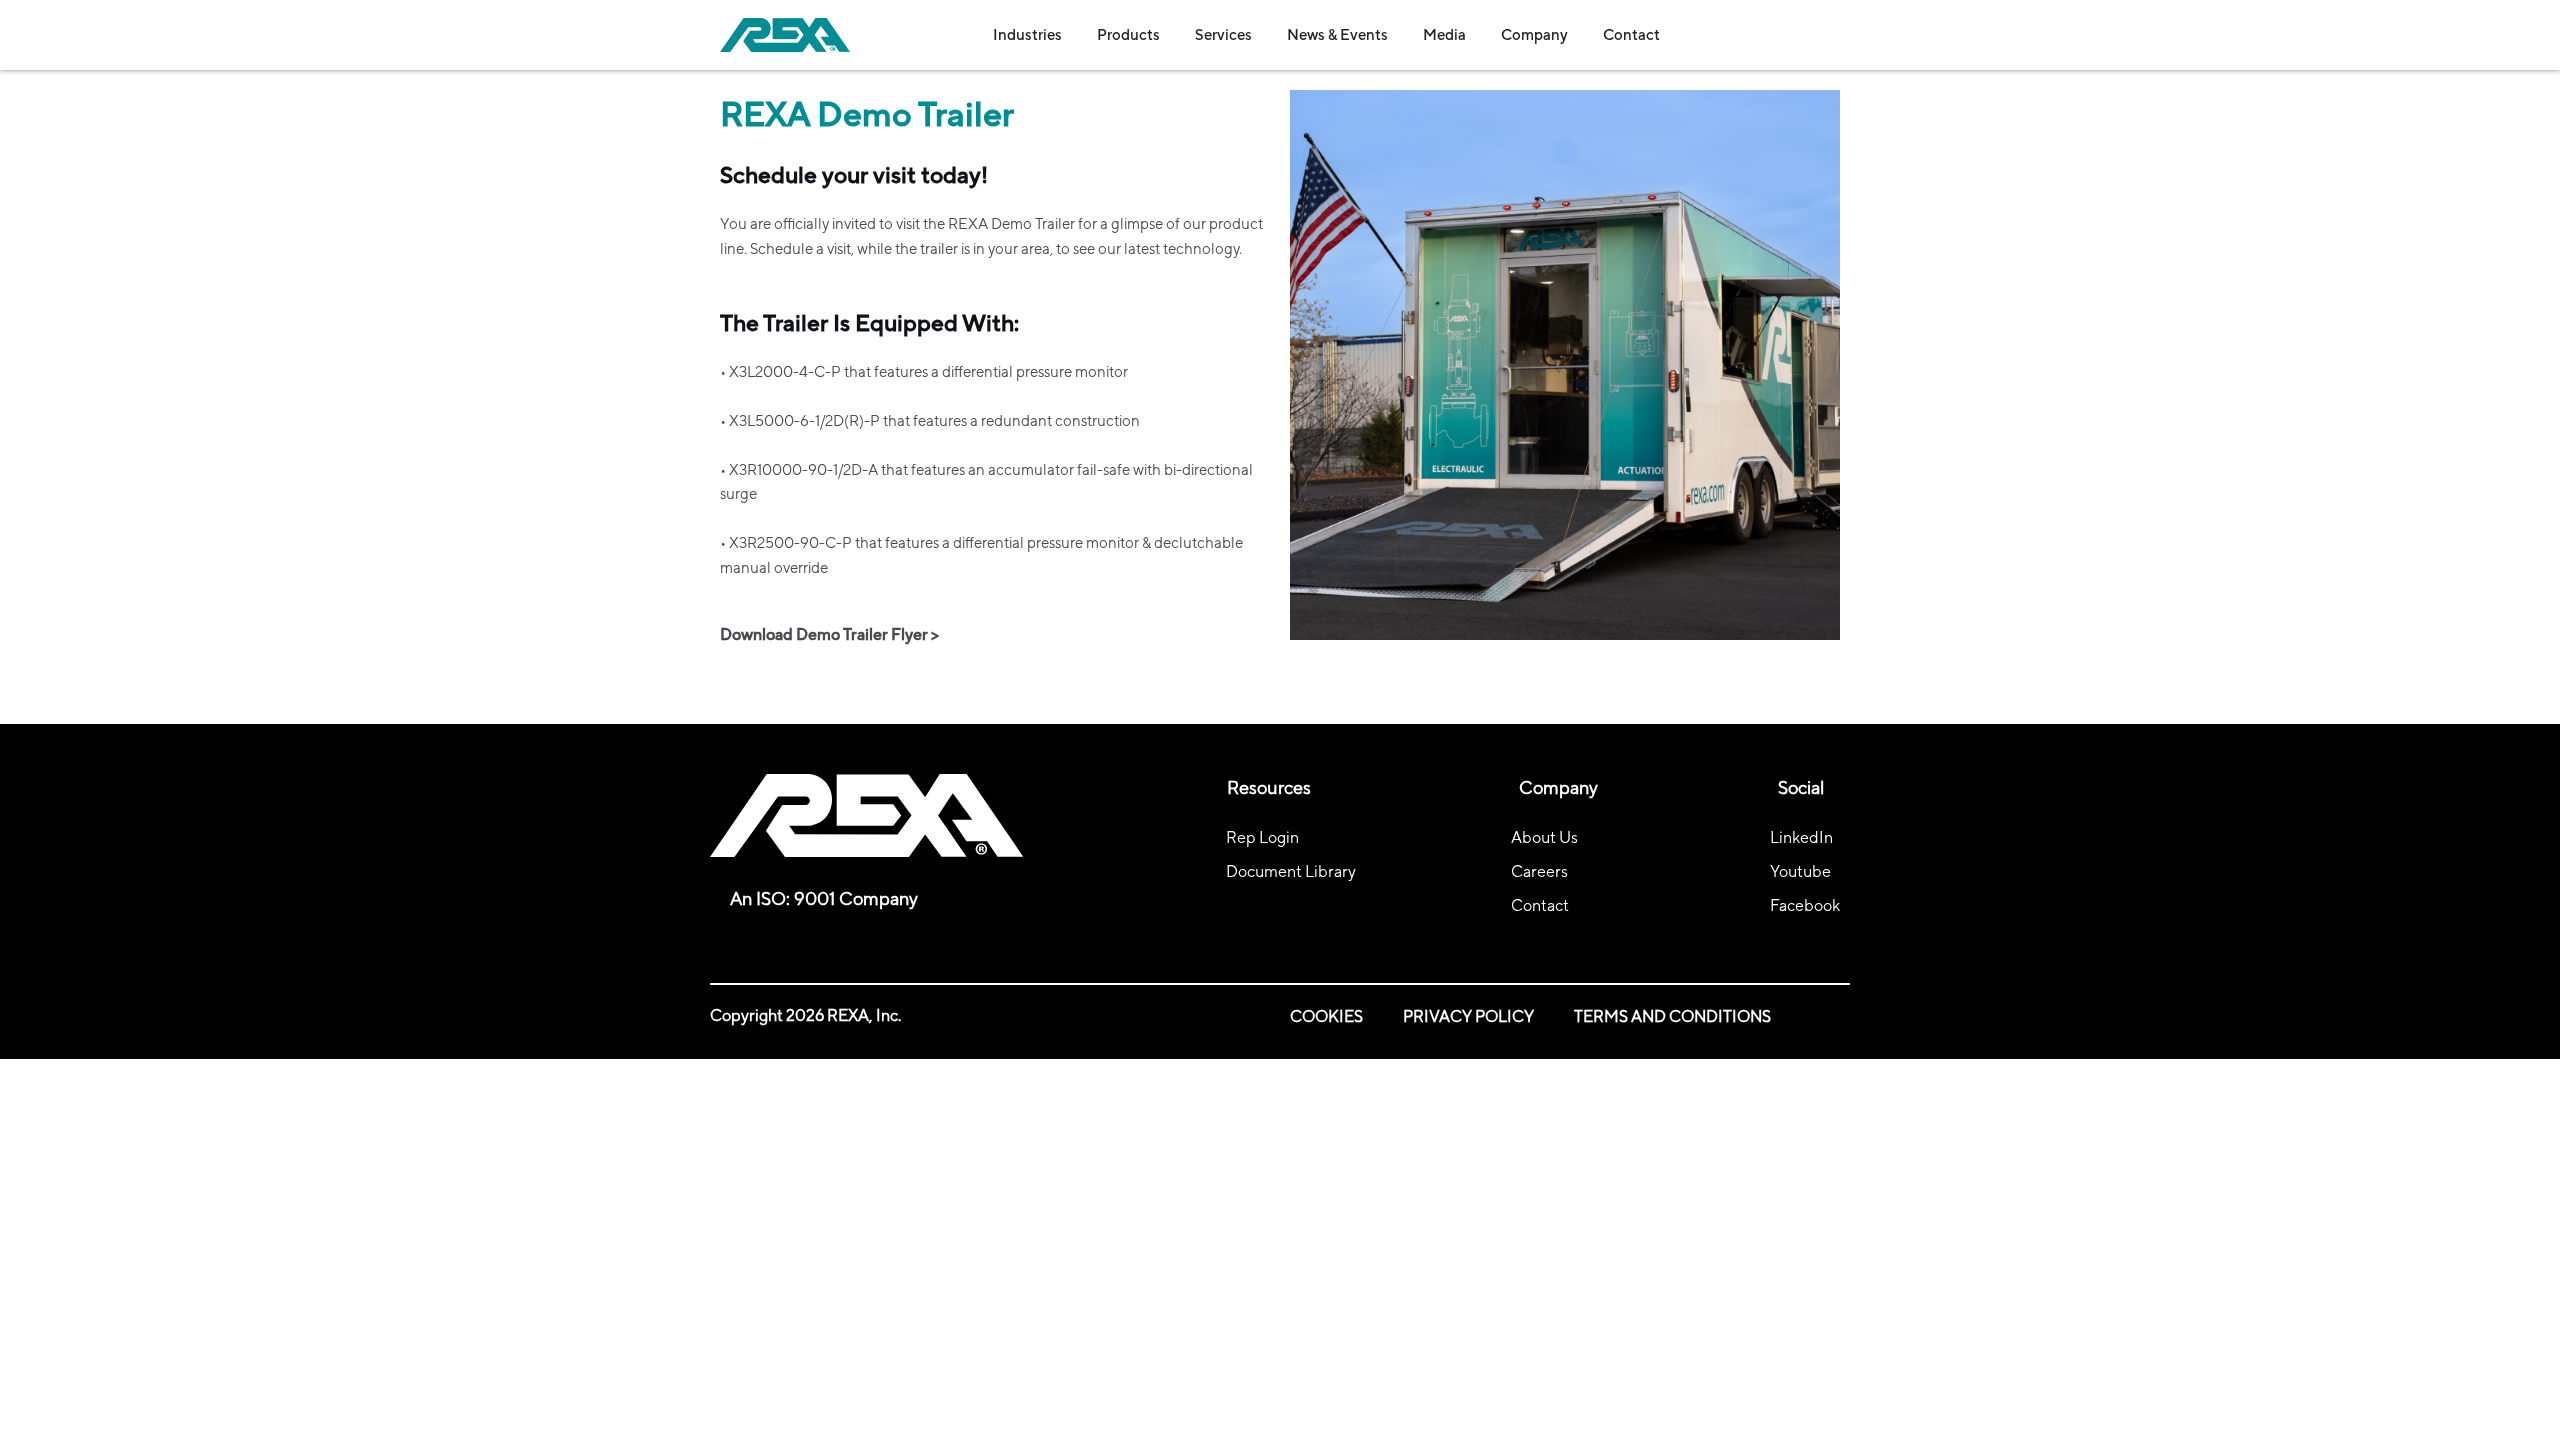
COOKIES (1326, 1016)
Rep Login (1262, 837)
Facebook (1805, 905)
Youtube (1800, 871)
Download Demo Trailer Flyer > (829, 634)
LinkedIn (1801, 837)
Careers (1539, 871)
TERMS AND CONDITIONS (1672, 1016)
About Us (1544, 837)
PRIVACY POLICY (1468, 1016)
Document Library (1291, 871)
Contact (1540, 905)
